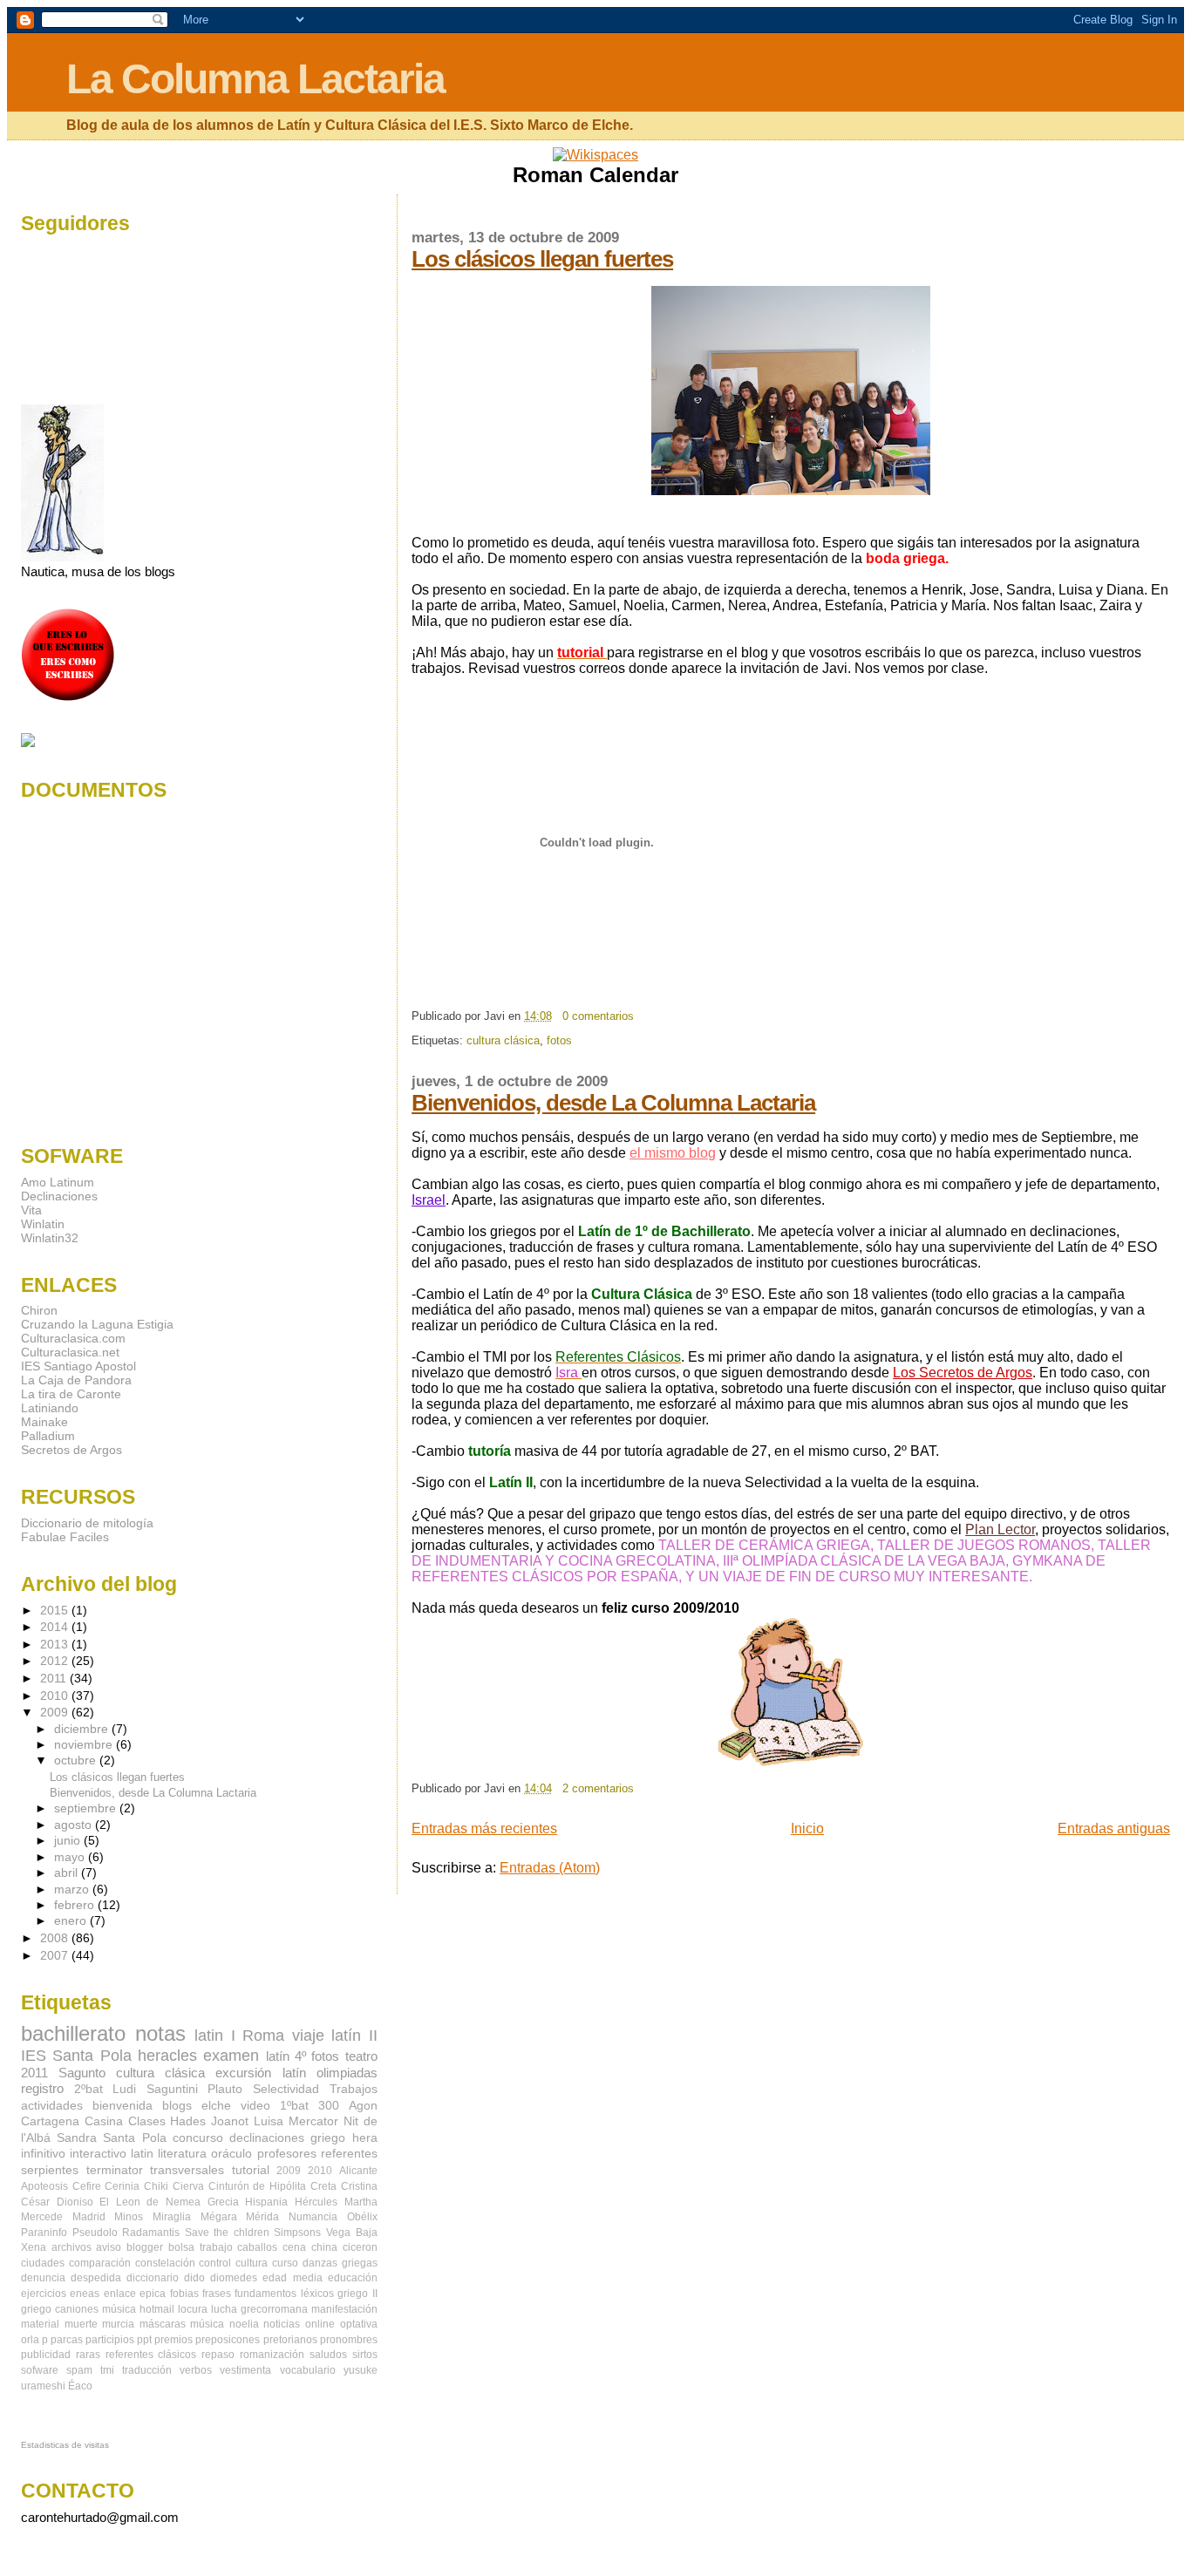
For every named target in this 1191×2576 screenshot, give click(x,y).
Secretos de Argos (71, 1450)
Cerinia (122, 2186)
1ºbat (294, 2106)
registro (42, 2088)
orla (30, 2340)
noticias (282, 2324)
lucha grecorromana (259, 2309)
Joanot (230, 2121)
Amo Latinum (58, 1182)
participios (110, 2340)
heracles (167, 2055)
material (40, 2324)
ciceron (360, 2247)
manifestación (344, 2309)
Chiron (39, 1310)
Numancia (313, 2217)
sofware (40, 2370)
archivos (71, 2247)
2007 (56, 1955)
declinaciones (267, 2138)
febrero (76, 1905)
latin (142, 2154)
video (255, 2106)
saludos (328, 2355)
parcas (67, 2340)
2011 (55, 1678)
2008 (56, 1938)
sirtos (365, 2355)
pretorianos (290, 2340)
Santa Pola (134, 2138)
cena (294, 2247)
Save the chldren (227, 2233)
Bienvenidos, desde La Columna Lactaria (613, 1103)
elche (216, 2106)
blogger (145, 2247)
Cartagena (50, 2121)
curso (285, 2263)
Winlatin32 (50, 1238)
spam (79, 2370)
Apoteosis (44, 2186)
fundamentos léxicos (284, 2294)
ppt (144, 2340)
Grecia (223, 2202)
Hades (188, 2121)
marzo (73, 1890)
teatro (361, 2056)
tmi (107, 2370)
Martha (361, 2202)
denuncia (43, 2278)
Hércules (316, 2202)
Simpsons (297, 2233)
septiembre (87, 1808)
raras (88, 2355)
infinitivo (43, 2154)
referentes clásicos (151, 2355)
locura (193, 2309)
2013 (56, 1644)
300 (329, 2106)
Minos (129, 2217)
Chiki (156, 2186)
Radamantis (151, 2233)
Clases (147, 2121)
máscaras (163, 2324)
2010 (56, 1696)
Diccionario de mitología (87, 1523)
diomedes (234, 2278)
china (324, 2247)
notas (160, 2033)
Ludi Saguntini (155, 2089)
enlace (120, 2294)
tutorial (251, 2170)
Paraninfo (44, 2233)
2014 (56, 1627)
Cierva (188, 2186)
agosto (75, 1825)
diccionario (153, 2278)
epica (153, 2294)
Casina (104, 2121)
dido (194, 2278)
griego (328, 2138)
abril (68, 1873)
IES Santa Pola (76, 2055)
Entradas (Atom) (550, 1868)
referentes (349, 2154)
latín (294, 2073)
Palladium (48, 1436)
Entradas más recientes (484, 1828)
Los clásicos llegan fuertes (542, 259)
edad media (292, 2278)
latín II (354, 2035)
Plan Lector (1000, 1529)
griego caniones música (78, 2309)
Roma (263, 2035)
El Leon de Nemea (150, 2202)
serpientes (50, 2170)
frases (217, 2294)
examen (231, 2055)
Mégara (219, 2217)
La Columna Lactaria (255, 79)
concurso (198, 2138)
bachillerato (73, 2033)
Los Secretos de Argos (963, 1373)
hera (365, 2138)
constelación (165, 2263)
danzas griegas (340, 2263)
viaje (308, 2035)
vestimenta (245, 2370)
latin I (215, 2035)
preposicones (228, 2340)
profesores (287, 2154)
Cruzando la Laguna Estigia (97, 1324)
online (320, 2324)
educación (353, 2278)
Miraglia (172, 2217)
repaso (218, 2355)
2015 (56, 1610)
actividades (52, 2106)
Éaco (80, 2386)
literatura (182, 2154)
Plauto (225, 2089)
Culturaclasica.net (70, 1352)
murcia (118, 2324)
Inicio (807, 1828)
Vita (31, 1210)
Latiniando (50, 1408)
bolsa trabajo (201, 2247)
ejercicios (44, 2294)
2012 (56, 1661)
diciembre (83, 1729)
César (35, 2202)
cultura (252, 2263)
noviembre (85, 1745)
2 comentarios (598, 1788)
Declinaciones (59, 1196)
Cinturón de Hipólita (257, 2186)
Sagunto (82, 2073)
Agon (363, 2106)
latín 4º (286, 2056)
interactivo (98, 2154)
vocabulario (308, 2370)
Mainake (44, 1422)
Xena (34, 2247)
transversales (187, 2170)
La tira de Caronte (71, 1394)
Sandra (77, 2138)
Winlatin (43, 1224)
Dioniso (75, 2202)
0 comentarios (598, 1016)
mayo (71, 1857)
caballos (257, 2247)
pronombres (349, 2340)
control (215, 2263)
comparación (100, 2263)
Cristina (359, 2186)
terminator (115, 2170)
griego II (357, 2294)
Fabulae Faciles (65, 1537)
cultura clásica (503, 1040)
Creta (323, 2186)
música (207, 2324)
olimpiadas (347, 2073)
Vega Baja (352, 2233)
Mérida (262, 2217)
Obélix (362, 2217)
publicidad (46, 2355)
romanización (272, 2355)
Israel (429, 1200)
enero (72, 1921)
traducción (147, 2370)
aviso (109, 2247)
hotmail (157, 2309)
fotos (559, 1040)
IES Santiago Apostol (78, 1366)
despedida (96, 2278)
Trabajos (354, 2089)
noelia (244, 2324)
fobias (184, 2294)
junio (69, 1841)
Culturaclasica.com (73, 1338)
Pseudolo (95, 2233)
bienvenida (123, 2106)
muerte (81, 2324)
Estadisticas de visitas (65, 2445)
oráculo (231, 2154)
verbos (196, 2370)
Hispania (266, 2202)
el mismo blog (673, 1153)
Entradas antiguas (1114, 1828)
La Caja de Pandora (76, 1380)
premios (174, 2340)
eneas (85, 2294)
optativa (359, 2324)
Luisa (269, 2121)
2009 (56, 1712)
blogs (177, 2106)
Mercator (313, 2121)
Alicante (358, 2171)
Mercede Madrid (63, 2217)
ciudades (43, 2263)
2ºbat (88, 2089)
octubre (77, 1760)
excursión (243, 2073)
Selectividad (286, 2089)
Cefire (87, 2186)
